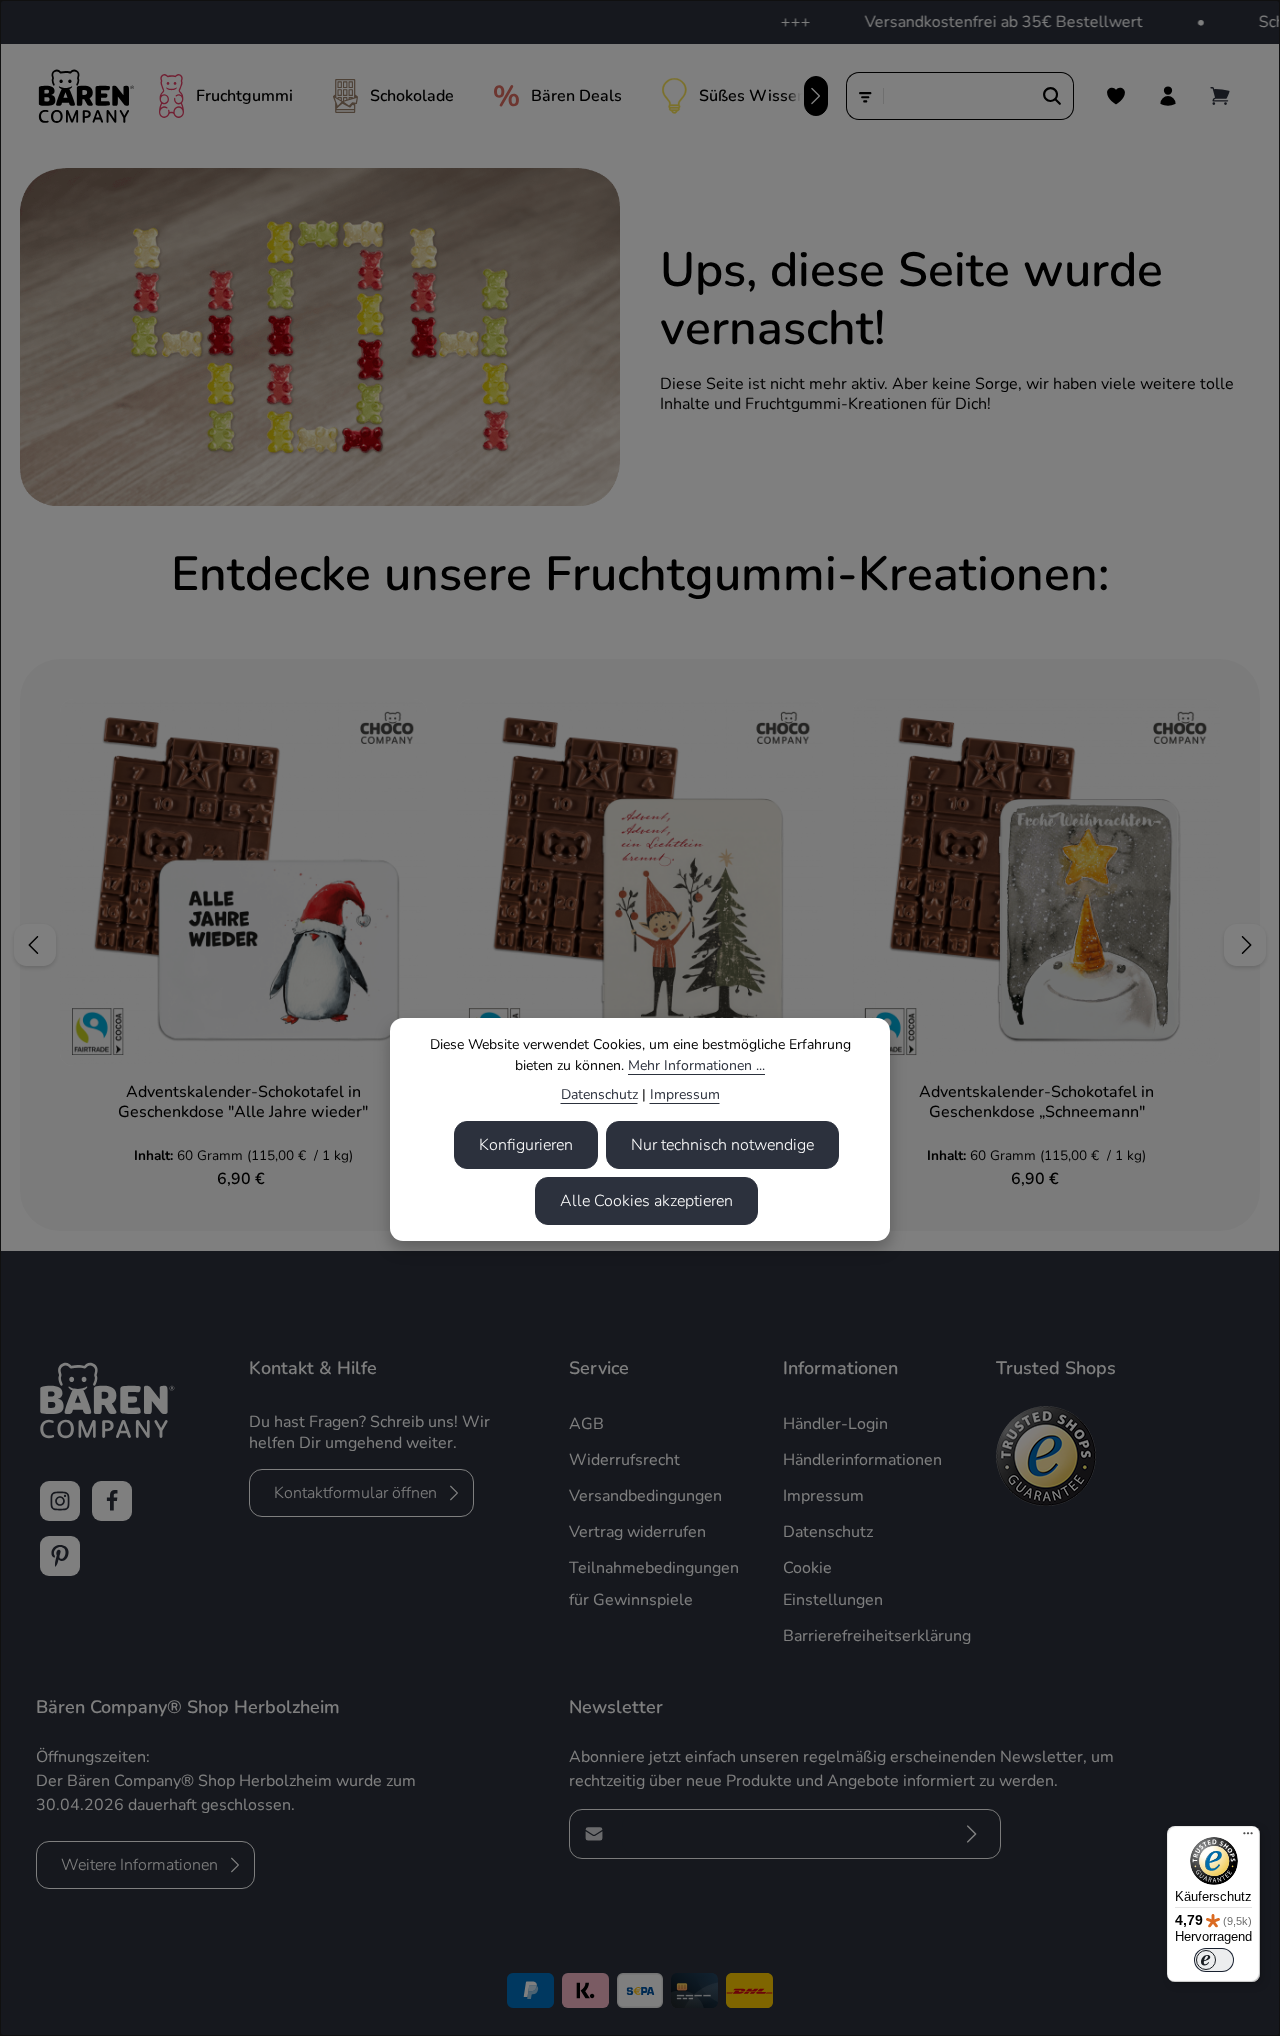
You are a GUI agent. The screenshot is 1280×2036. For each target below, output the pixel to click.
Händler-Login (835, 1424)
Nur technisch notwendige (722, 1145)
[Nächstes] (816, 96)
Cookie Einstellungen (833, 1584)
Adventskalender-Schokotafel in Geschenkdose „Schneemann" (1036, 1102)
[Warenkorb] (1220, 96)
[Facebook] (112, 1501)
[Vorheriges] (35, 945)
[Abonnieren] (972, 1834)
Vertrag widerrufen (637, 1532)
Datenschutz (599, 1094)
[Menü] (1248, 1838)
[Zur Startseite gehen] (85, 96)
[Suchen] (1052, 96)
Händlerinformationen (862, 1460)
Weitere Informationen (139, 1865)
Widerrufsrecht (624, 1460)
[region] (640, 945)
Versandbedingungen (645, 1496)
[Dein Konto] (1168, 96)
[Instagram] (60, 1501)
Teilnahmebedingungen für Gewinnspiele (654, 1584)
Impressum (685, 1094)
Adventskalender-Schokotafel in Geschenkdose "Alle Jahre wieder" (243, 1102)
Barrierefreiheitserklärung (877, 1636)
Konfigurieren (526, 1145)
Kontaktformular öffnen (355, 1493)
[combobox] (958, 96)
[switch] (1214, 1960)
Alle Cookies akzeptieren (646, 1201)
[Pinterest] (60, 1556)
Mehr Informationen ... (696, 1065)
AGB (586, 1424)
